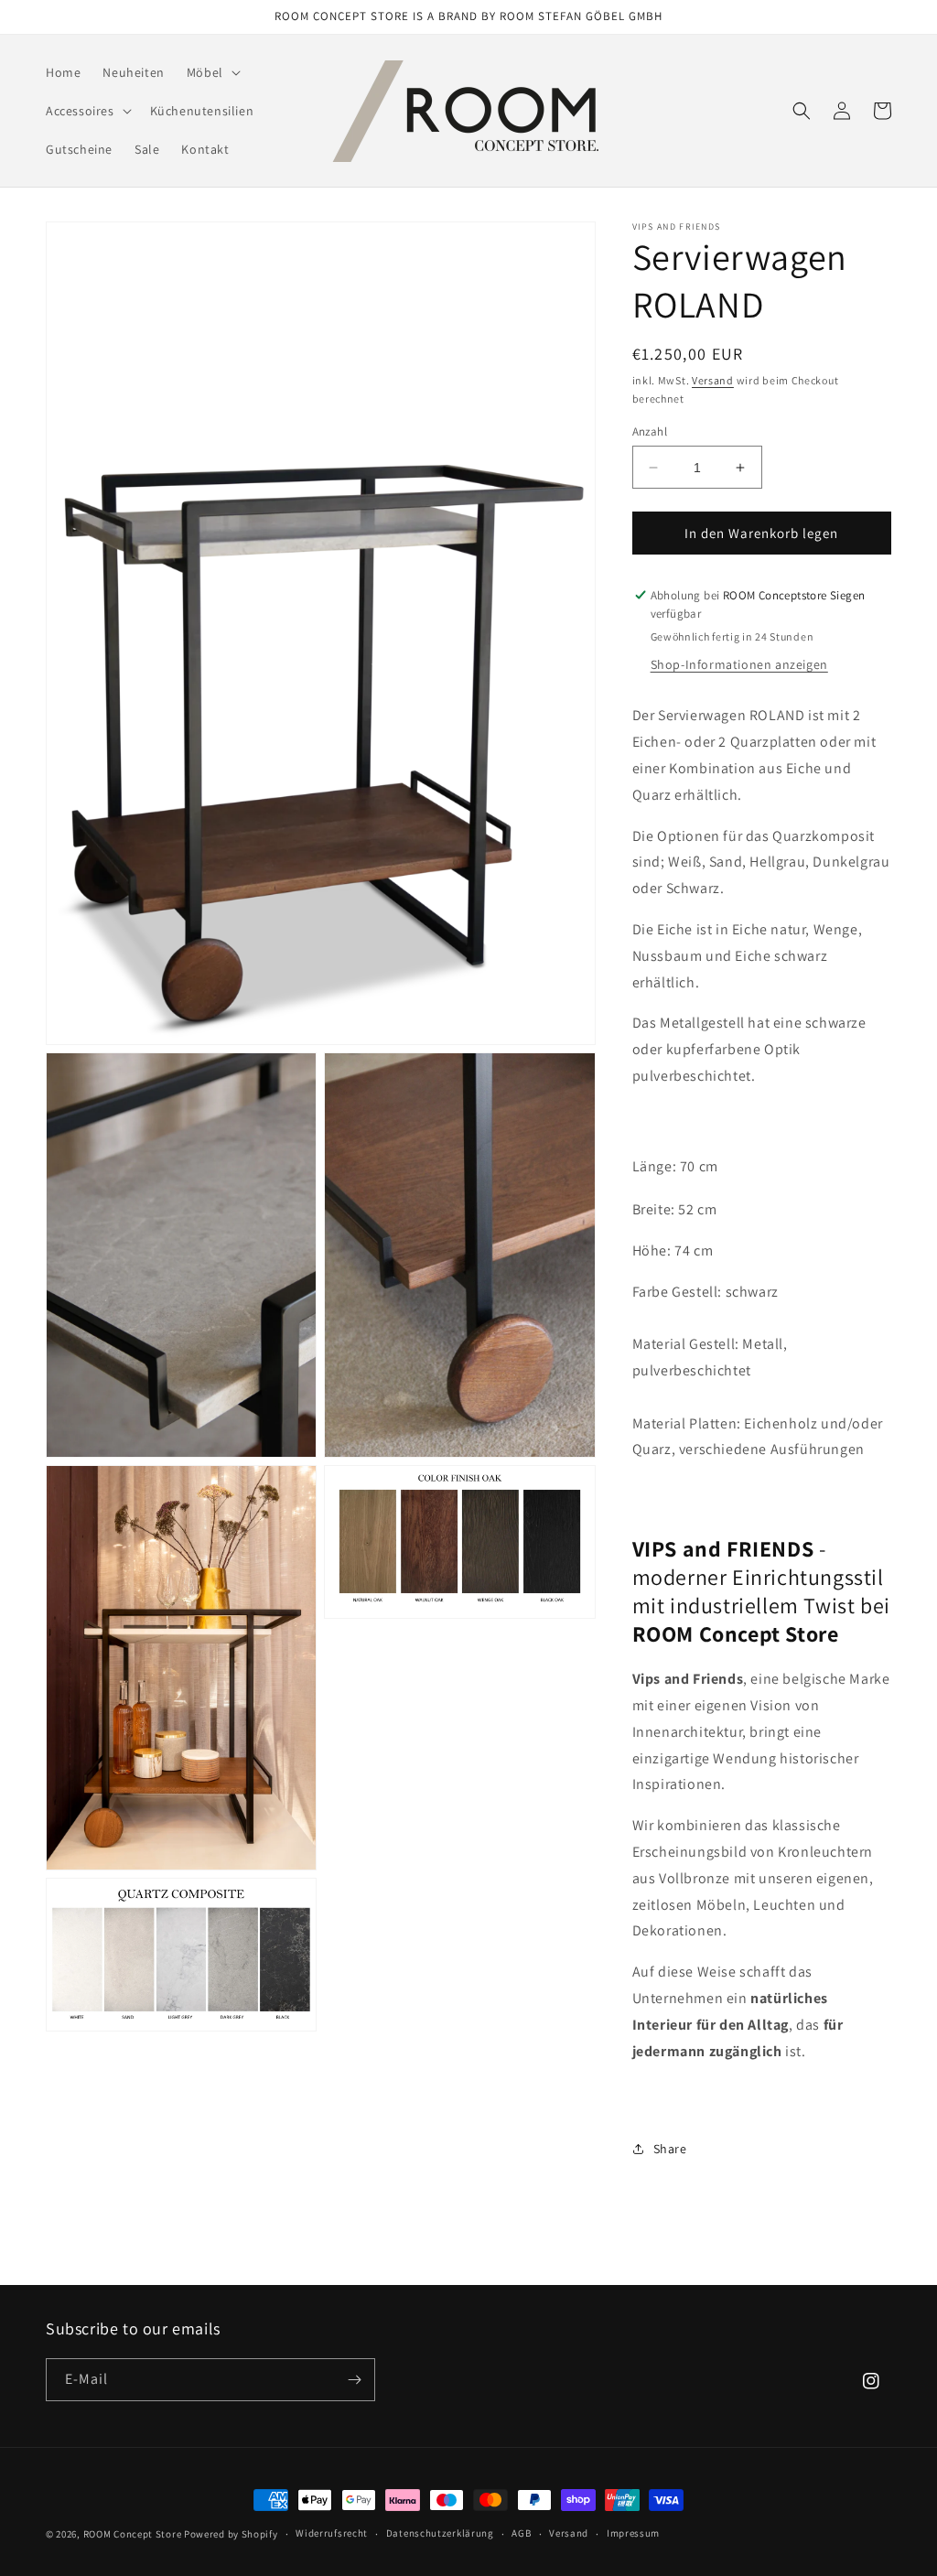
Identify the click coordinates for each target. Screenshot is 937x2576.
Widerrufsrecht (332, 2533)
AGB (521, 2533)
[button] (212, 72)
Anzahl (650, 431)
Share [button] (670, 2149)
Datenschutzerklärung (440, 2533)
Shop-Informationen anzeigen (739, 664)
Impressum (633, 2533)
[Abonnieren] (354, 2380)
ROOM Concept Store (133, 2534)
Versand (713, 380)
